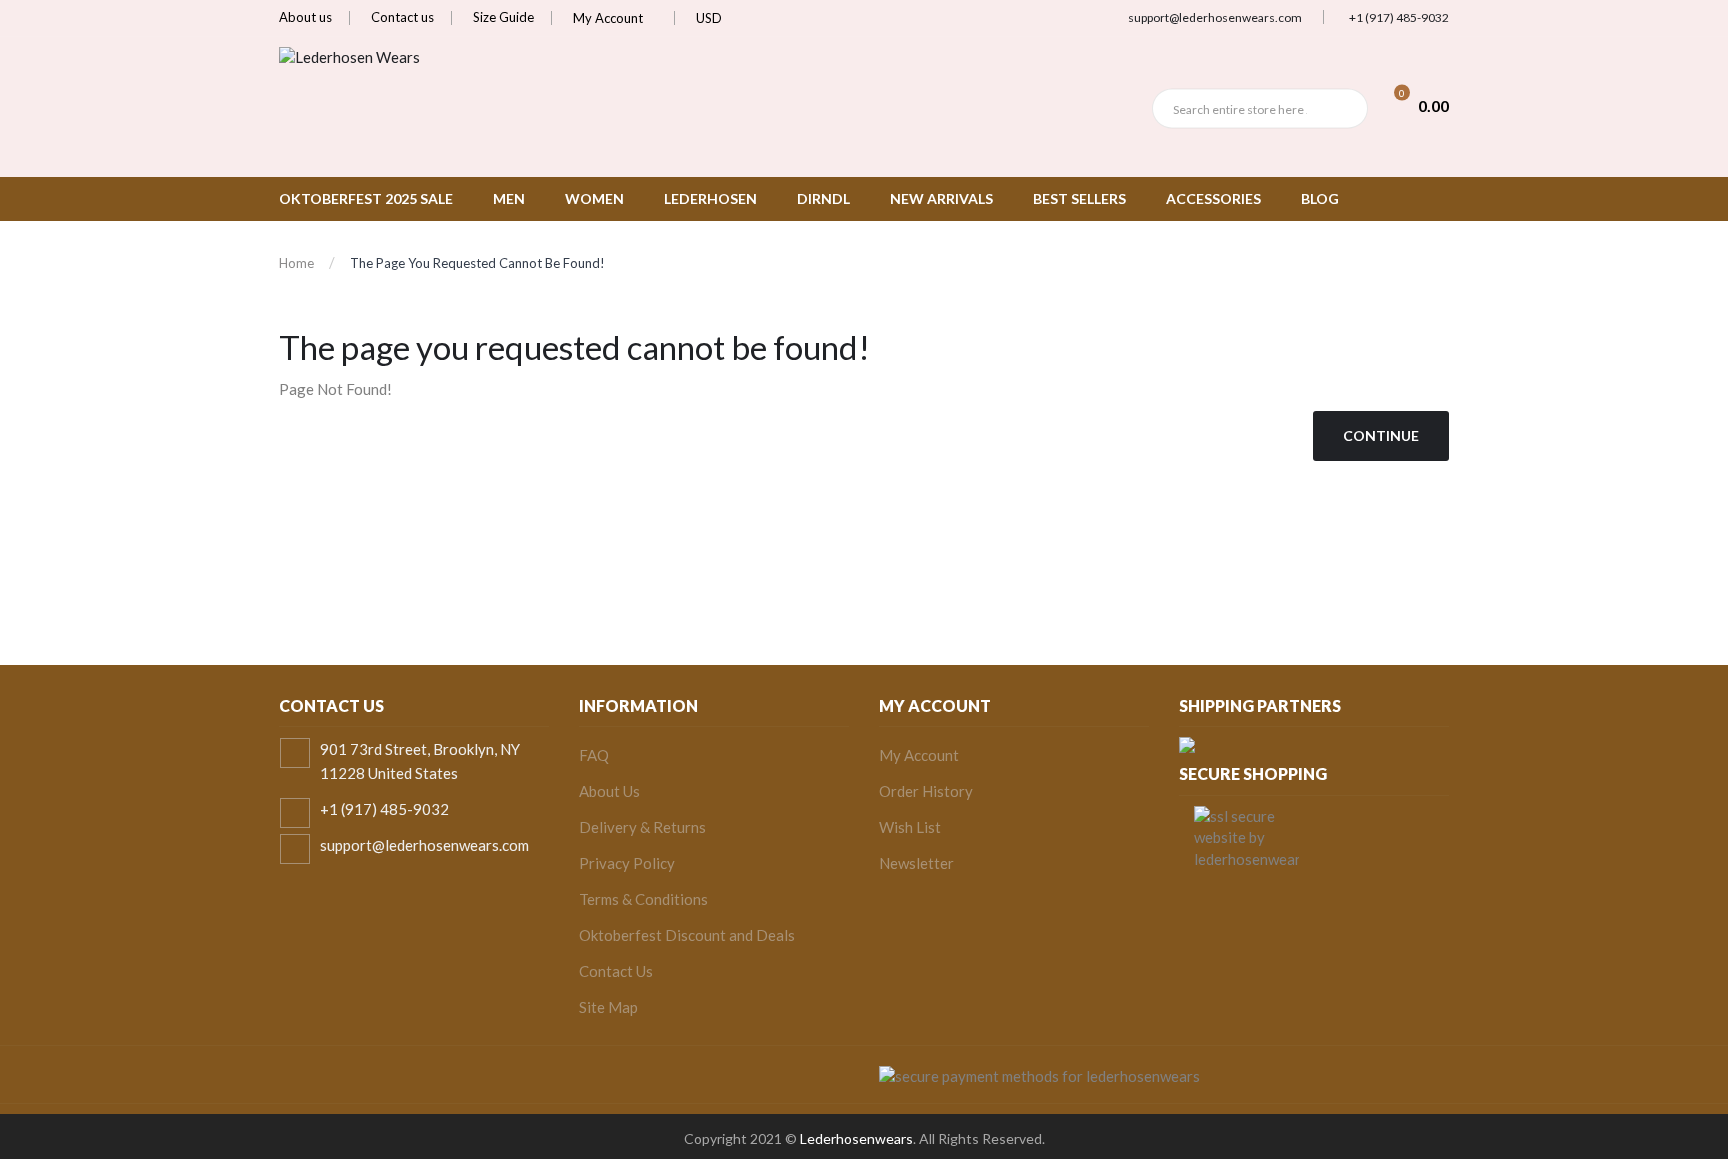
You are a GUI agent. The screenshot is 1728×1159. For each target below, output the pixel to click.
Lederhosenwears (856, 1138)
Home (296, 263)
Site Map (608, 1007)
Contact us (402, 17)
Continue (1381, 435)
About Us (609, 791)
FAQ (594, 755)
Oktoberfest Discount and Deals (687, 935)
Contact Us (616, 971)
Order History (926, 791)
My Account (609, 18)
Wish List (910, 827)
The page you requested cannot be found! (477, 263)
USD (710, 18)
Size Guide (503, 17)
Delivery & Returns (642, 827)
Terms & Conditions (643, 899)
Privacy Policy (627, 863)
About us (305, 17)
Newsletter (916, 863)
